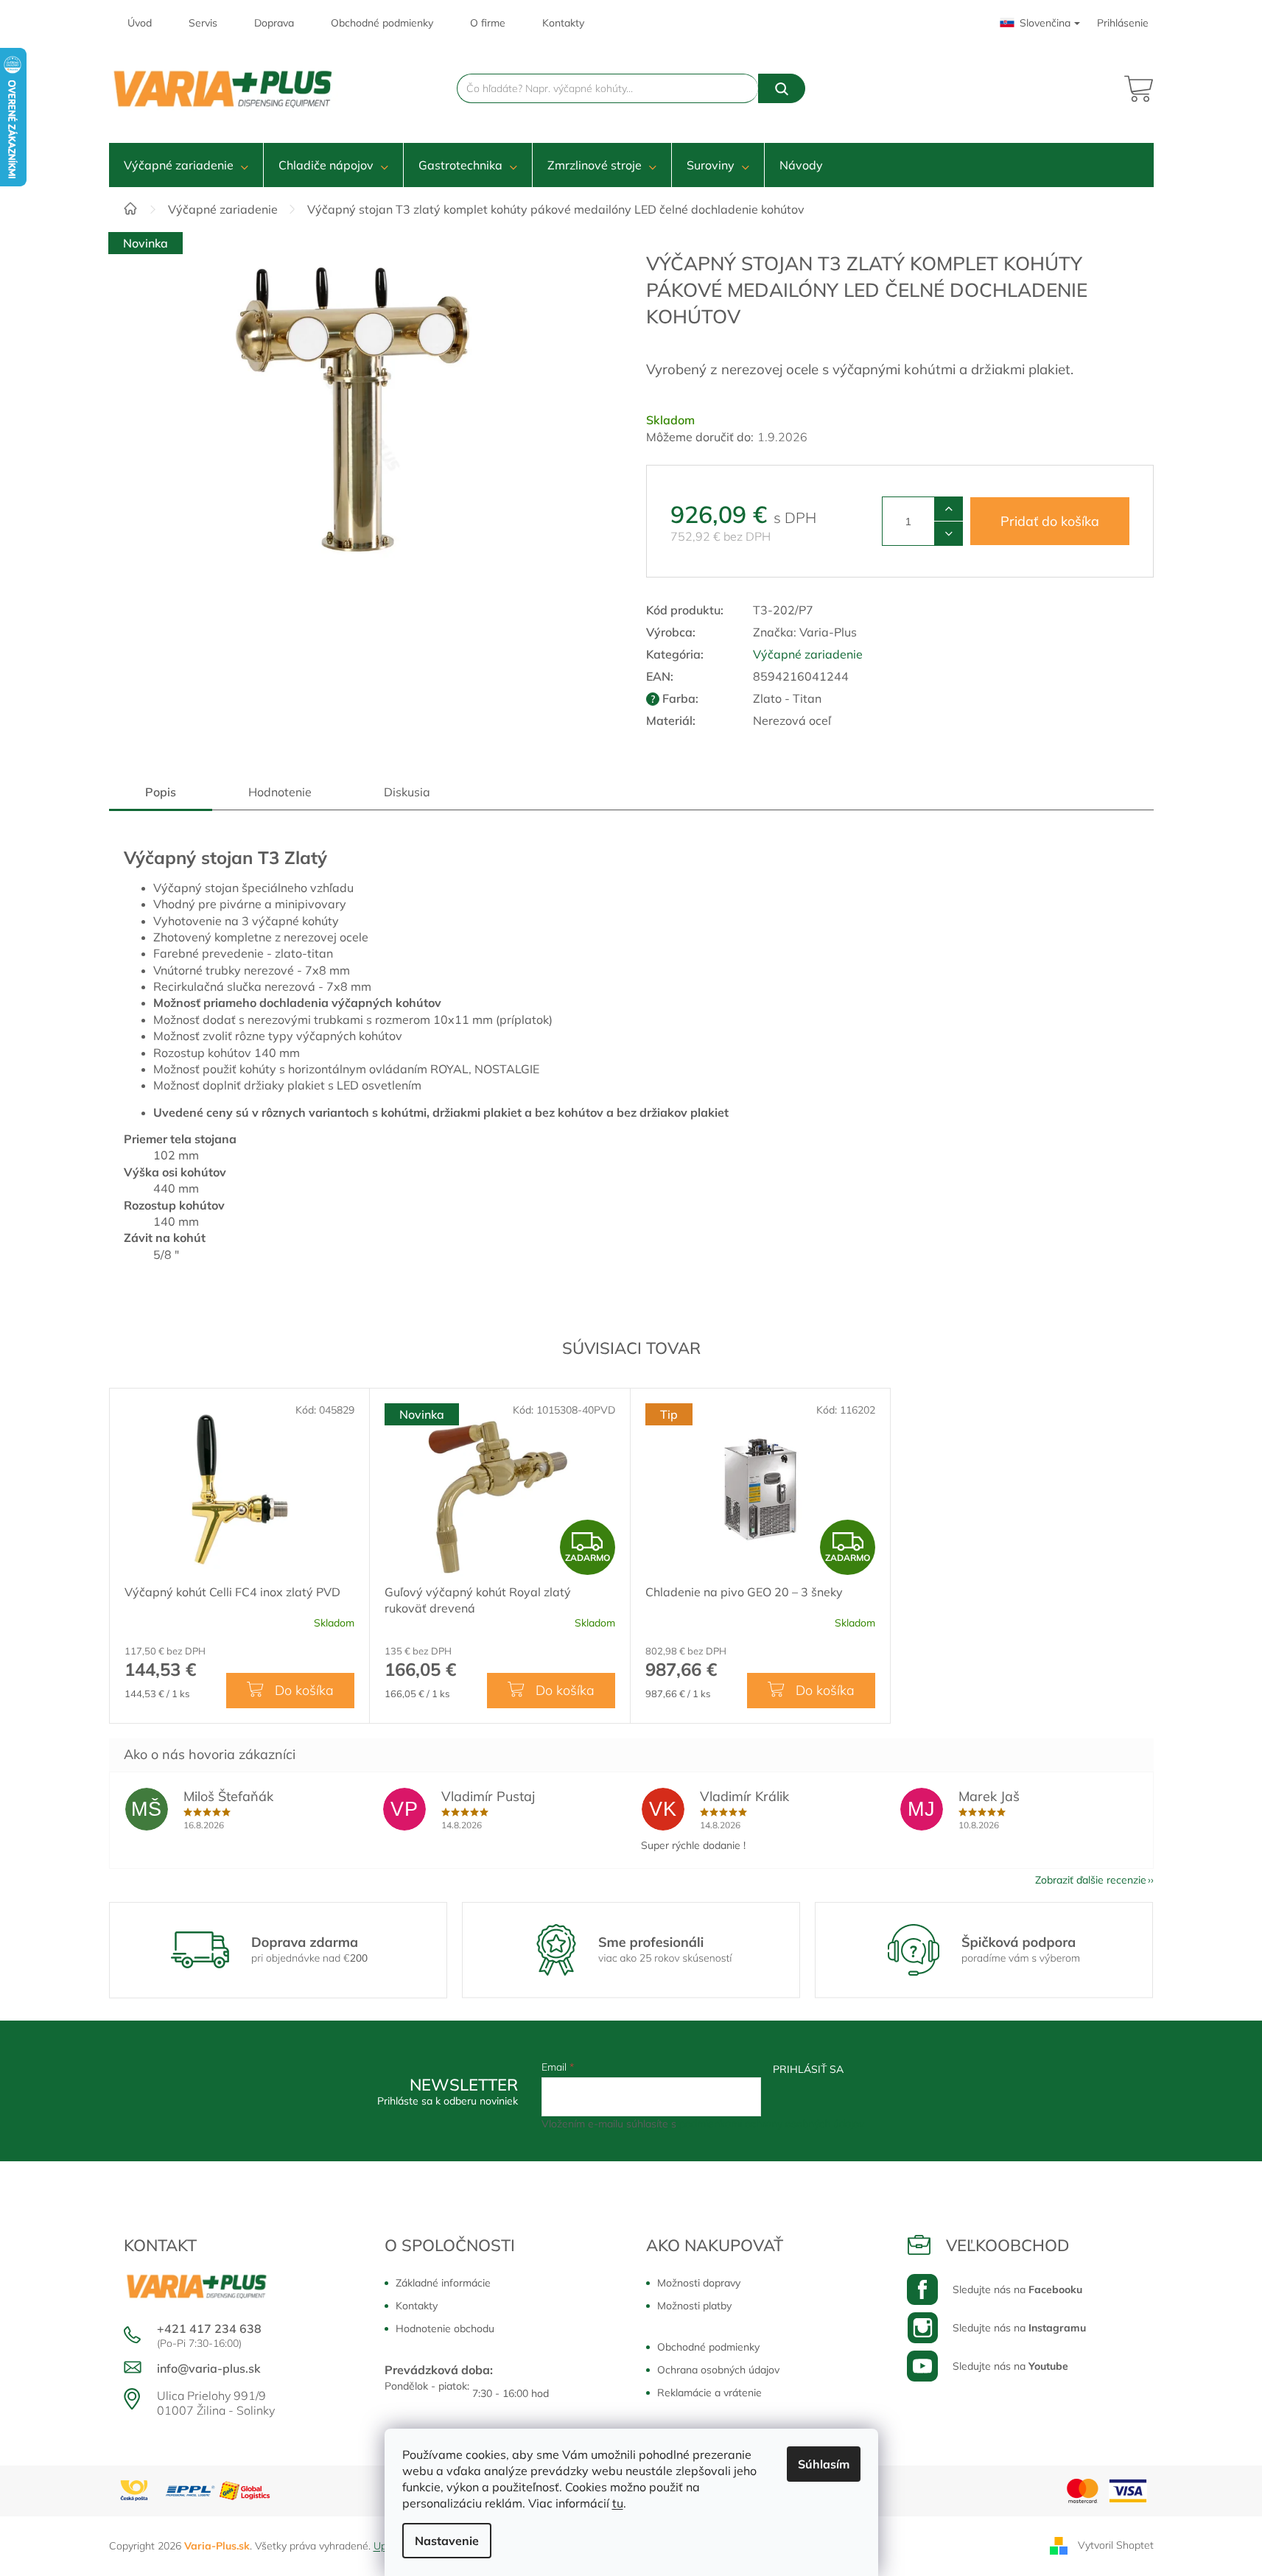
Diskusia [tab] (407, 792)
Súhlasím (824, 2464)
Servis (203, 23)
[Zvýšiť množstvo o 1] (949, 509)
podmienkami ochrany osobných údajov (772, 2124)
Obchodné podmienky (382, 23)
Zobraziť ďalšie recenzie (1091, 1880)
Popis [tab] (161, 792)
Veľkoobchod (1008, 2245)
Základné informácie (443, 2283)
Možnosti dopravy (699, 2283)
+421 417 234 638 (209, 2328)
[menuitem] (186, 165)
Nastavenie (447, 2541)
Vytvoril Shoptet (1116, 2545)
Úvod (140, 23)
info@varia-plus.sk (209, 2368)
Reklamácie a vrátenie (709, 2393)
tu (618, 2503)
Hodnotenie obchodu (445, 2328)
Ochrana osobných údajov (718, 2370)
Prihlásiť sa (808, 2069)
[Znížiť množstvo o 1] (949, 533)
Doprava (274, 23)
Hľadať (782, 88)
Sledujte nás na (1017, 2289)
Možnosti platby (694, 2306)
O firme (488, 23)
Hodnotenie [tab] (280, 792)
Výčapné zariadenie (808, 654)
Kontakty (563, 23)
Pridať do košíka (1050, 521)
